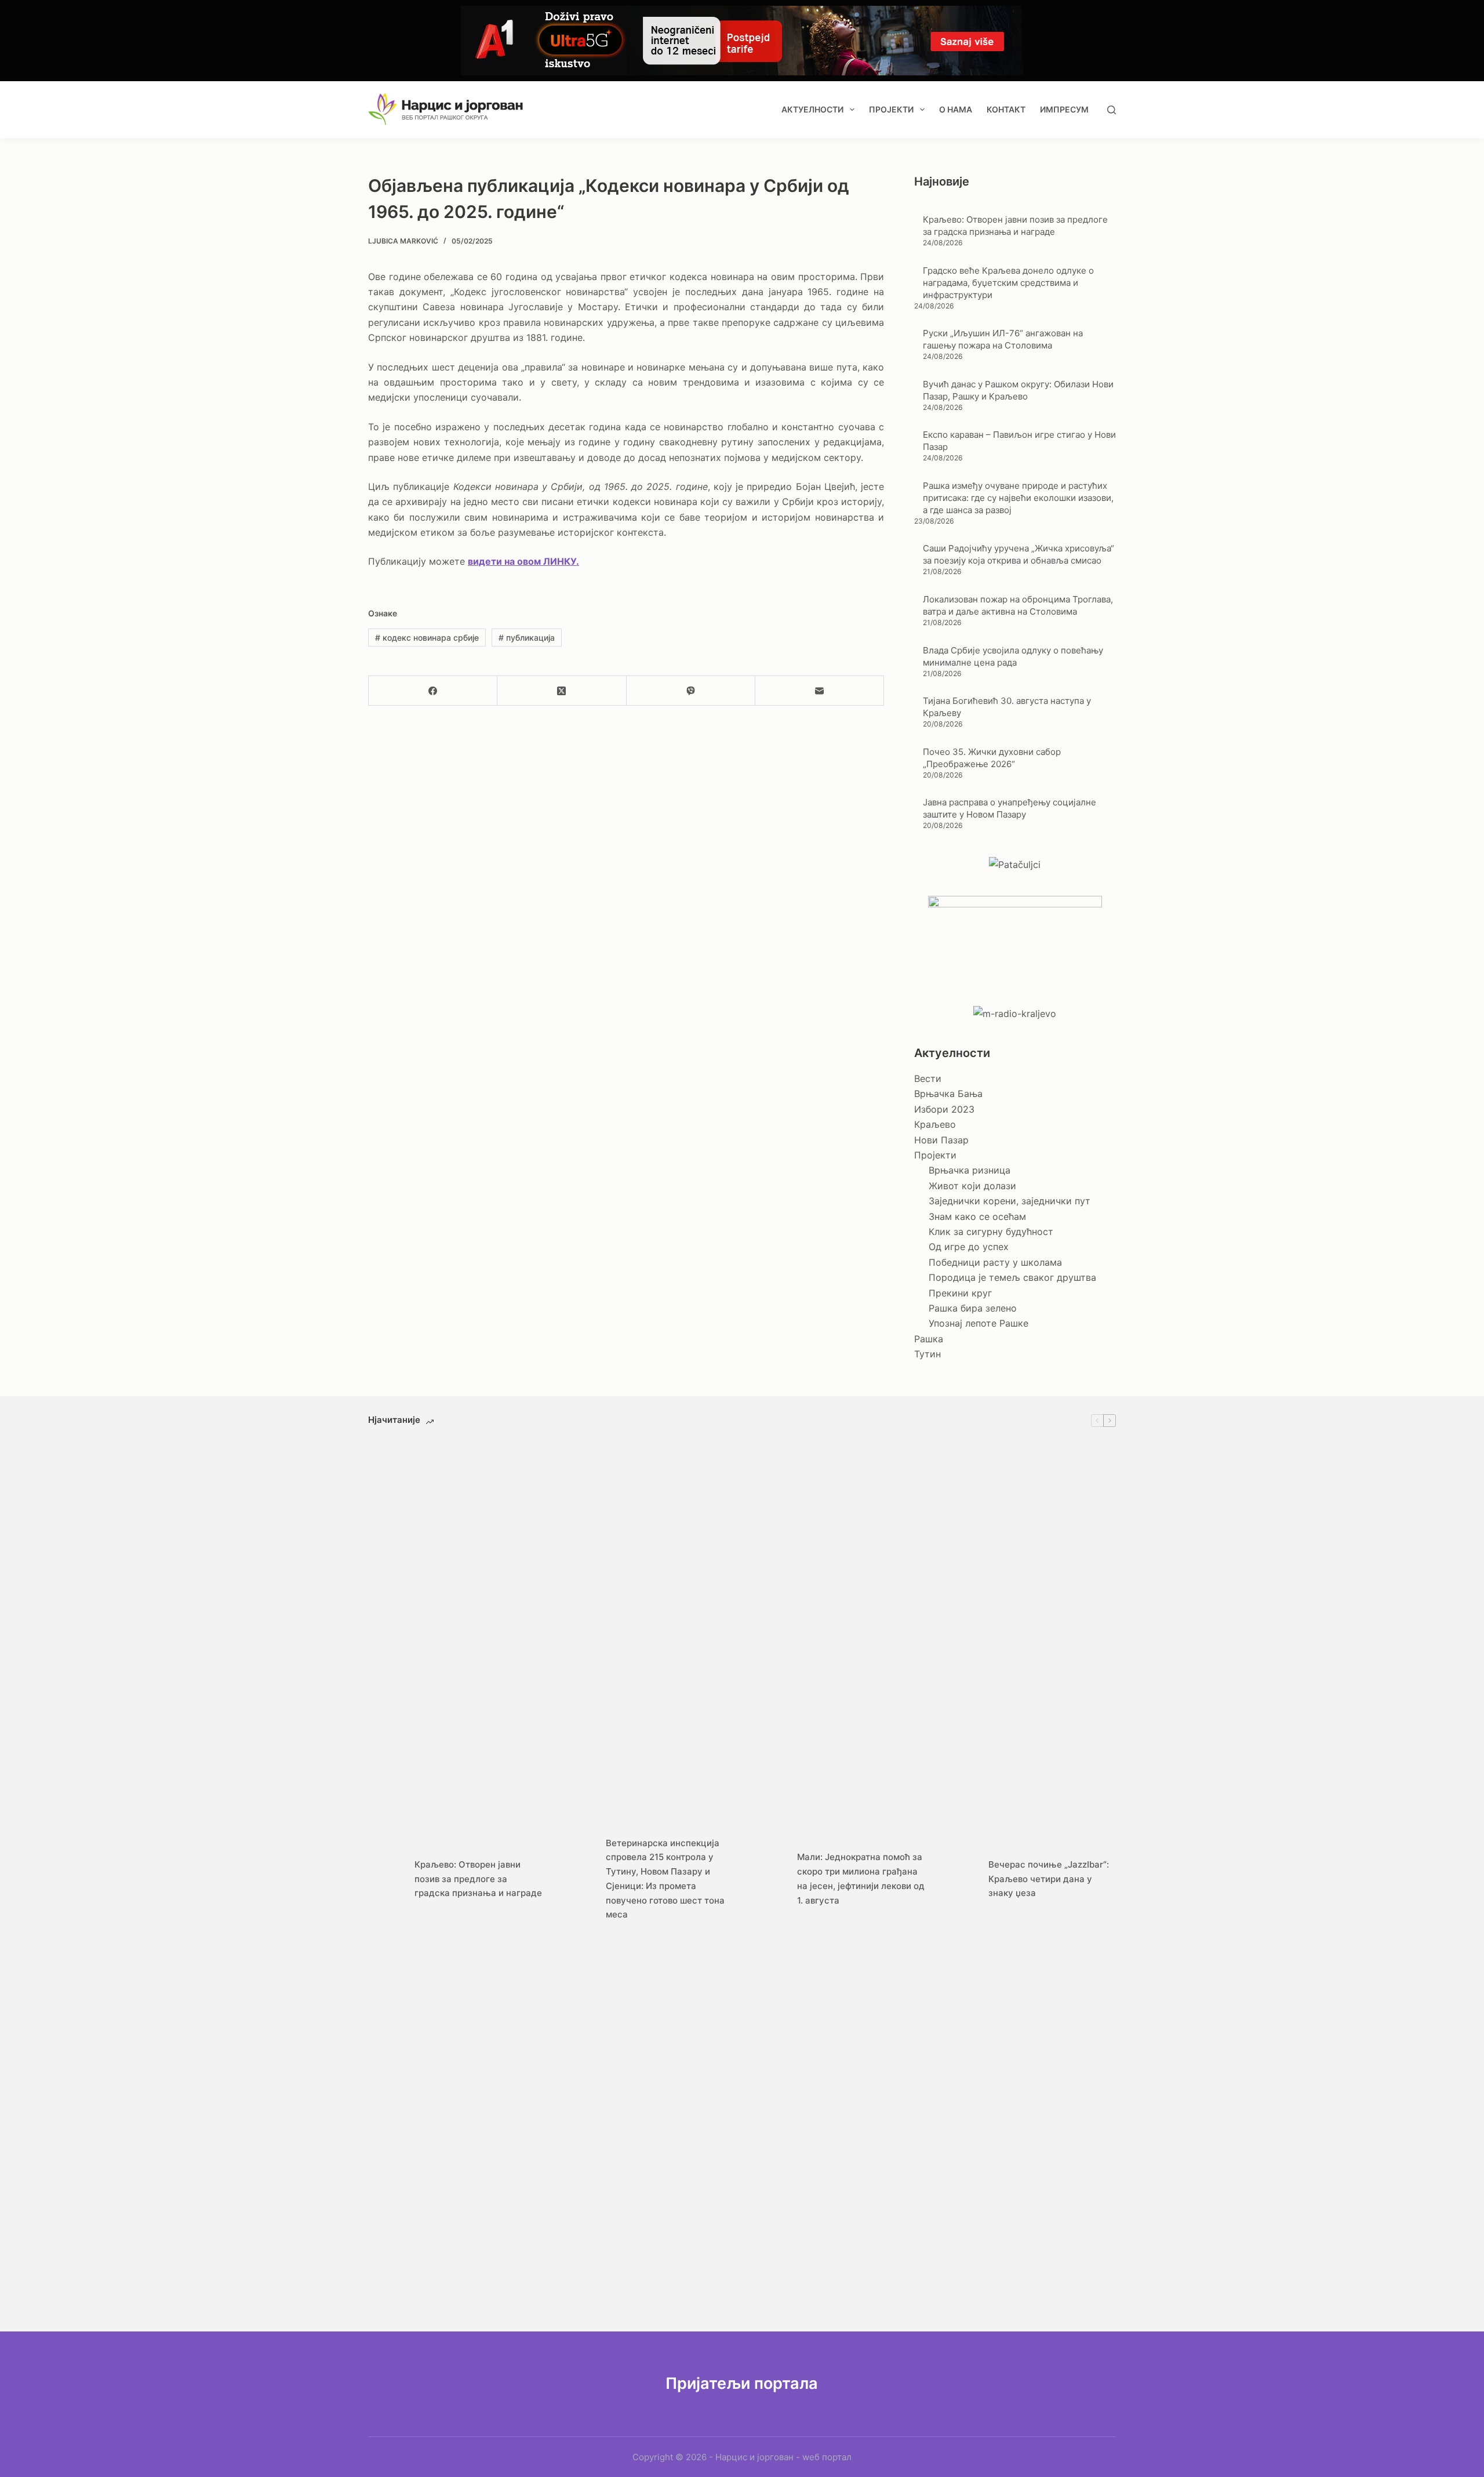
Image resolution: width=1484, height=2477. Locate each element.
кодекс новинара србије (427, 638)
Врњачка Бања (948, 1094)
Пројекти (891, 109)
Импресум (1064, 109)
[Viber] (691, 691)
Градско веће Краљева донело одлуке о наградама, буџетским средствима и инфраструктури (1008, 283)
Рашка (929, 1339)
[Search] (1112, 110)
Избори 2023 (944, 1109)
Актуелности (812, 109)
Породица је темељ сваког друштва (1012, 1277)
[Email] (820, 691)
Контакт (1006, 109)
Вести (928, 1078)
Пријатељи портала (742, 2383)
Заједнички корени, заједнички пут (1010, 1201)
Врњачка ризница (970, 1170)
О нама (956, 109)
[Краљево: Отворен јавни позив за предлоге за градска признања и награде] (385, 1879)
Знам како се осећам (977, 1216)
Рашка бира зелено (973, 1308)
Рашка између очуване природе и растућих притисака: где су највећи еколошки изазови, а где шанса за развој (1018, 498)
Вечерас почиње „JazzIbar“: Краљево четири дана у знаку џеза (1049, 1879)
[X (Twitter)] (562, 691)
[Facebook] (433, 691)
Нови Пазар (941, 1140)
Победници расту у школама (995, 1262)
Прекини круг (960, 1293)
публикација (527, 638)
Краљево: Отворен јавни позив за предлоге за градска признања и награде (478, 1879)
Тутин (927, 1354)
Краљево (935, 1124)
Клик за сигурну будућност (991, 1232)
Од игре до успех (969, 1247)
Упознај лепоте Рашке (979, 1323)
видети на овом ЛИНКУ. (523, 561)
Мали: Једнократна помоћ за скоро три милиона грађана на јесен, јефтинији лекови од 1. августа (861, 1878)
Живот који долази (972, 1186)
